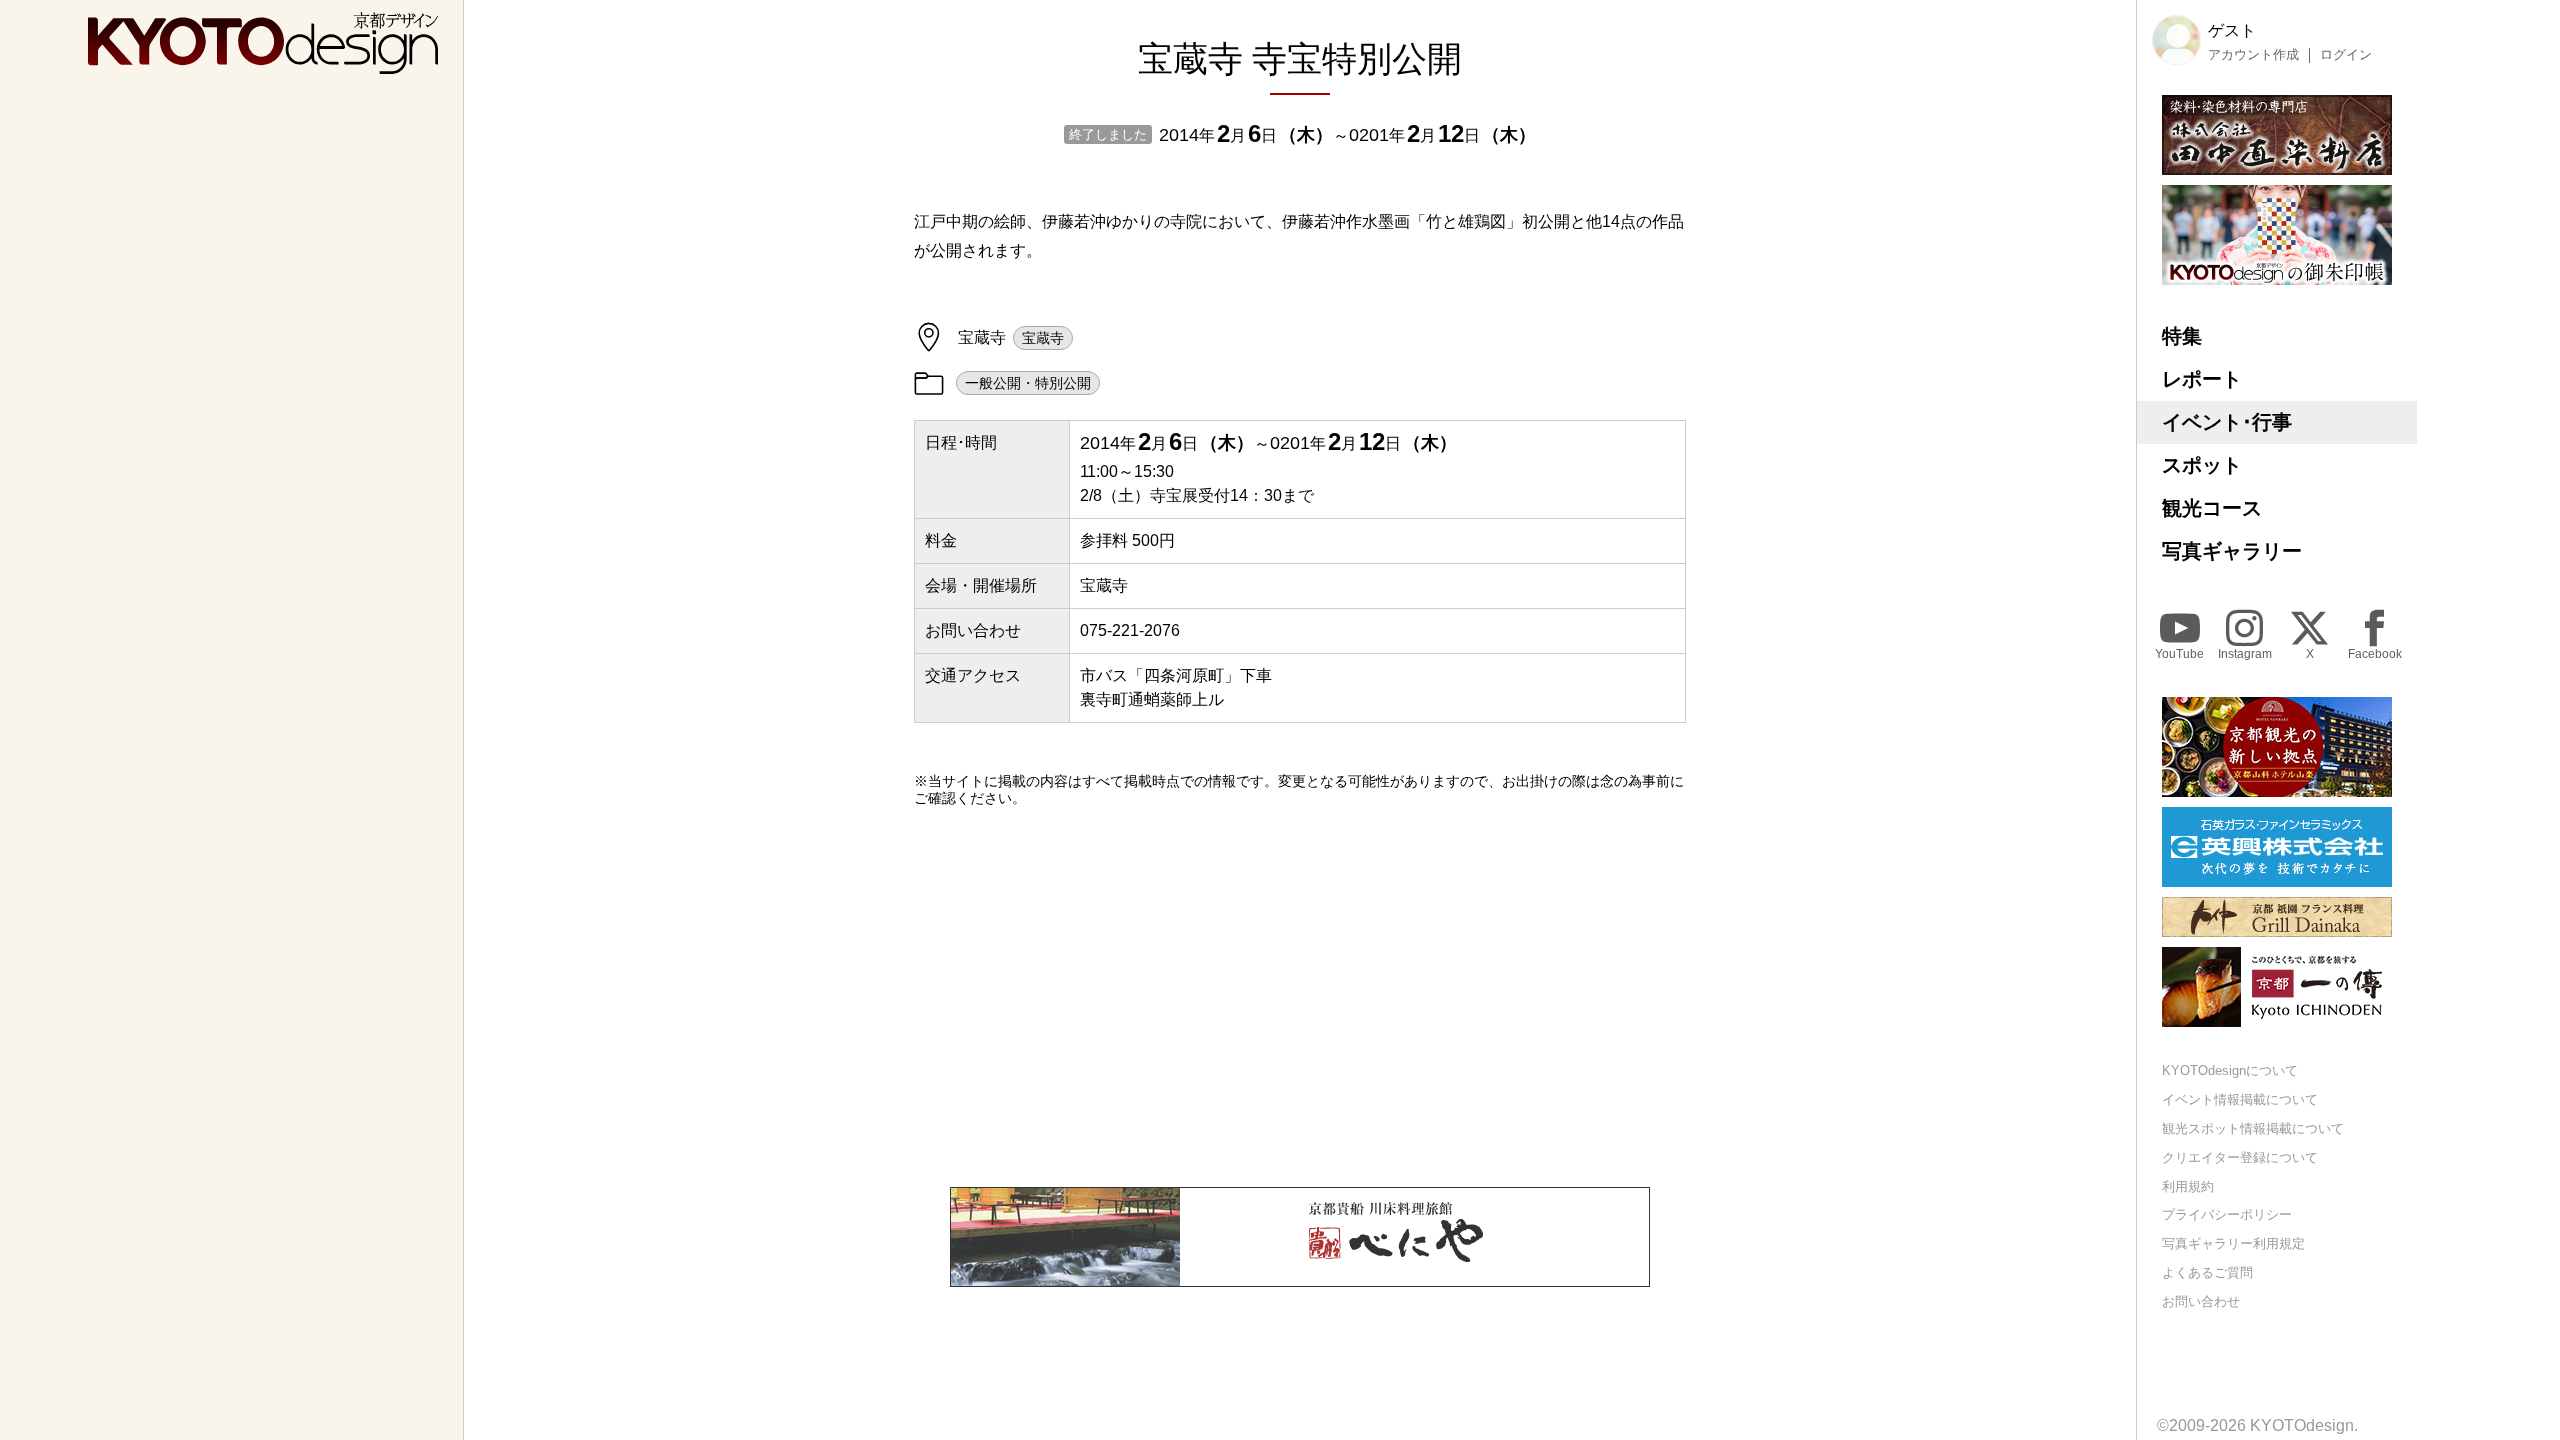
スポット (2202, 465)
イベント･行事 (2227, 422)
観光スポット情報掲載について (2253, 1128)
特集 (2182, 336)
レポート (2202, 379)
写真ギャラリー (2232, 551)
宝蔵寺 (1043, 338)
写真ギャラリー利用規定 (2233, 1243)
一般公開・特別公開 (1028, 383)
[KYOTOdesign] (263, 64)
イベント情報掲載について (2240, 1099)
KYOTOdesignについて (2230, 1070)
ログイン (2346, 55)
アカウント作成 (2253, 55)
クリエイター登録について (2240, 1157)
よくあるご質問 (2207, 1272)
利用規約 (2188, 1186)
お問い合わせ (2201, 1301)
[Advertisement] (1300, 997)
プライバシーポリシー (2227, 1214)
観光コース (2212, 508)
